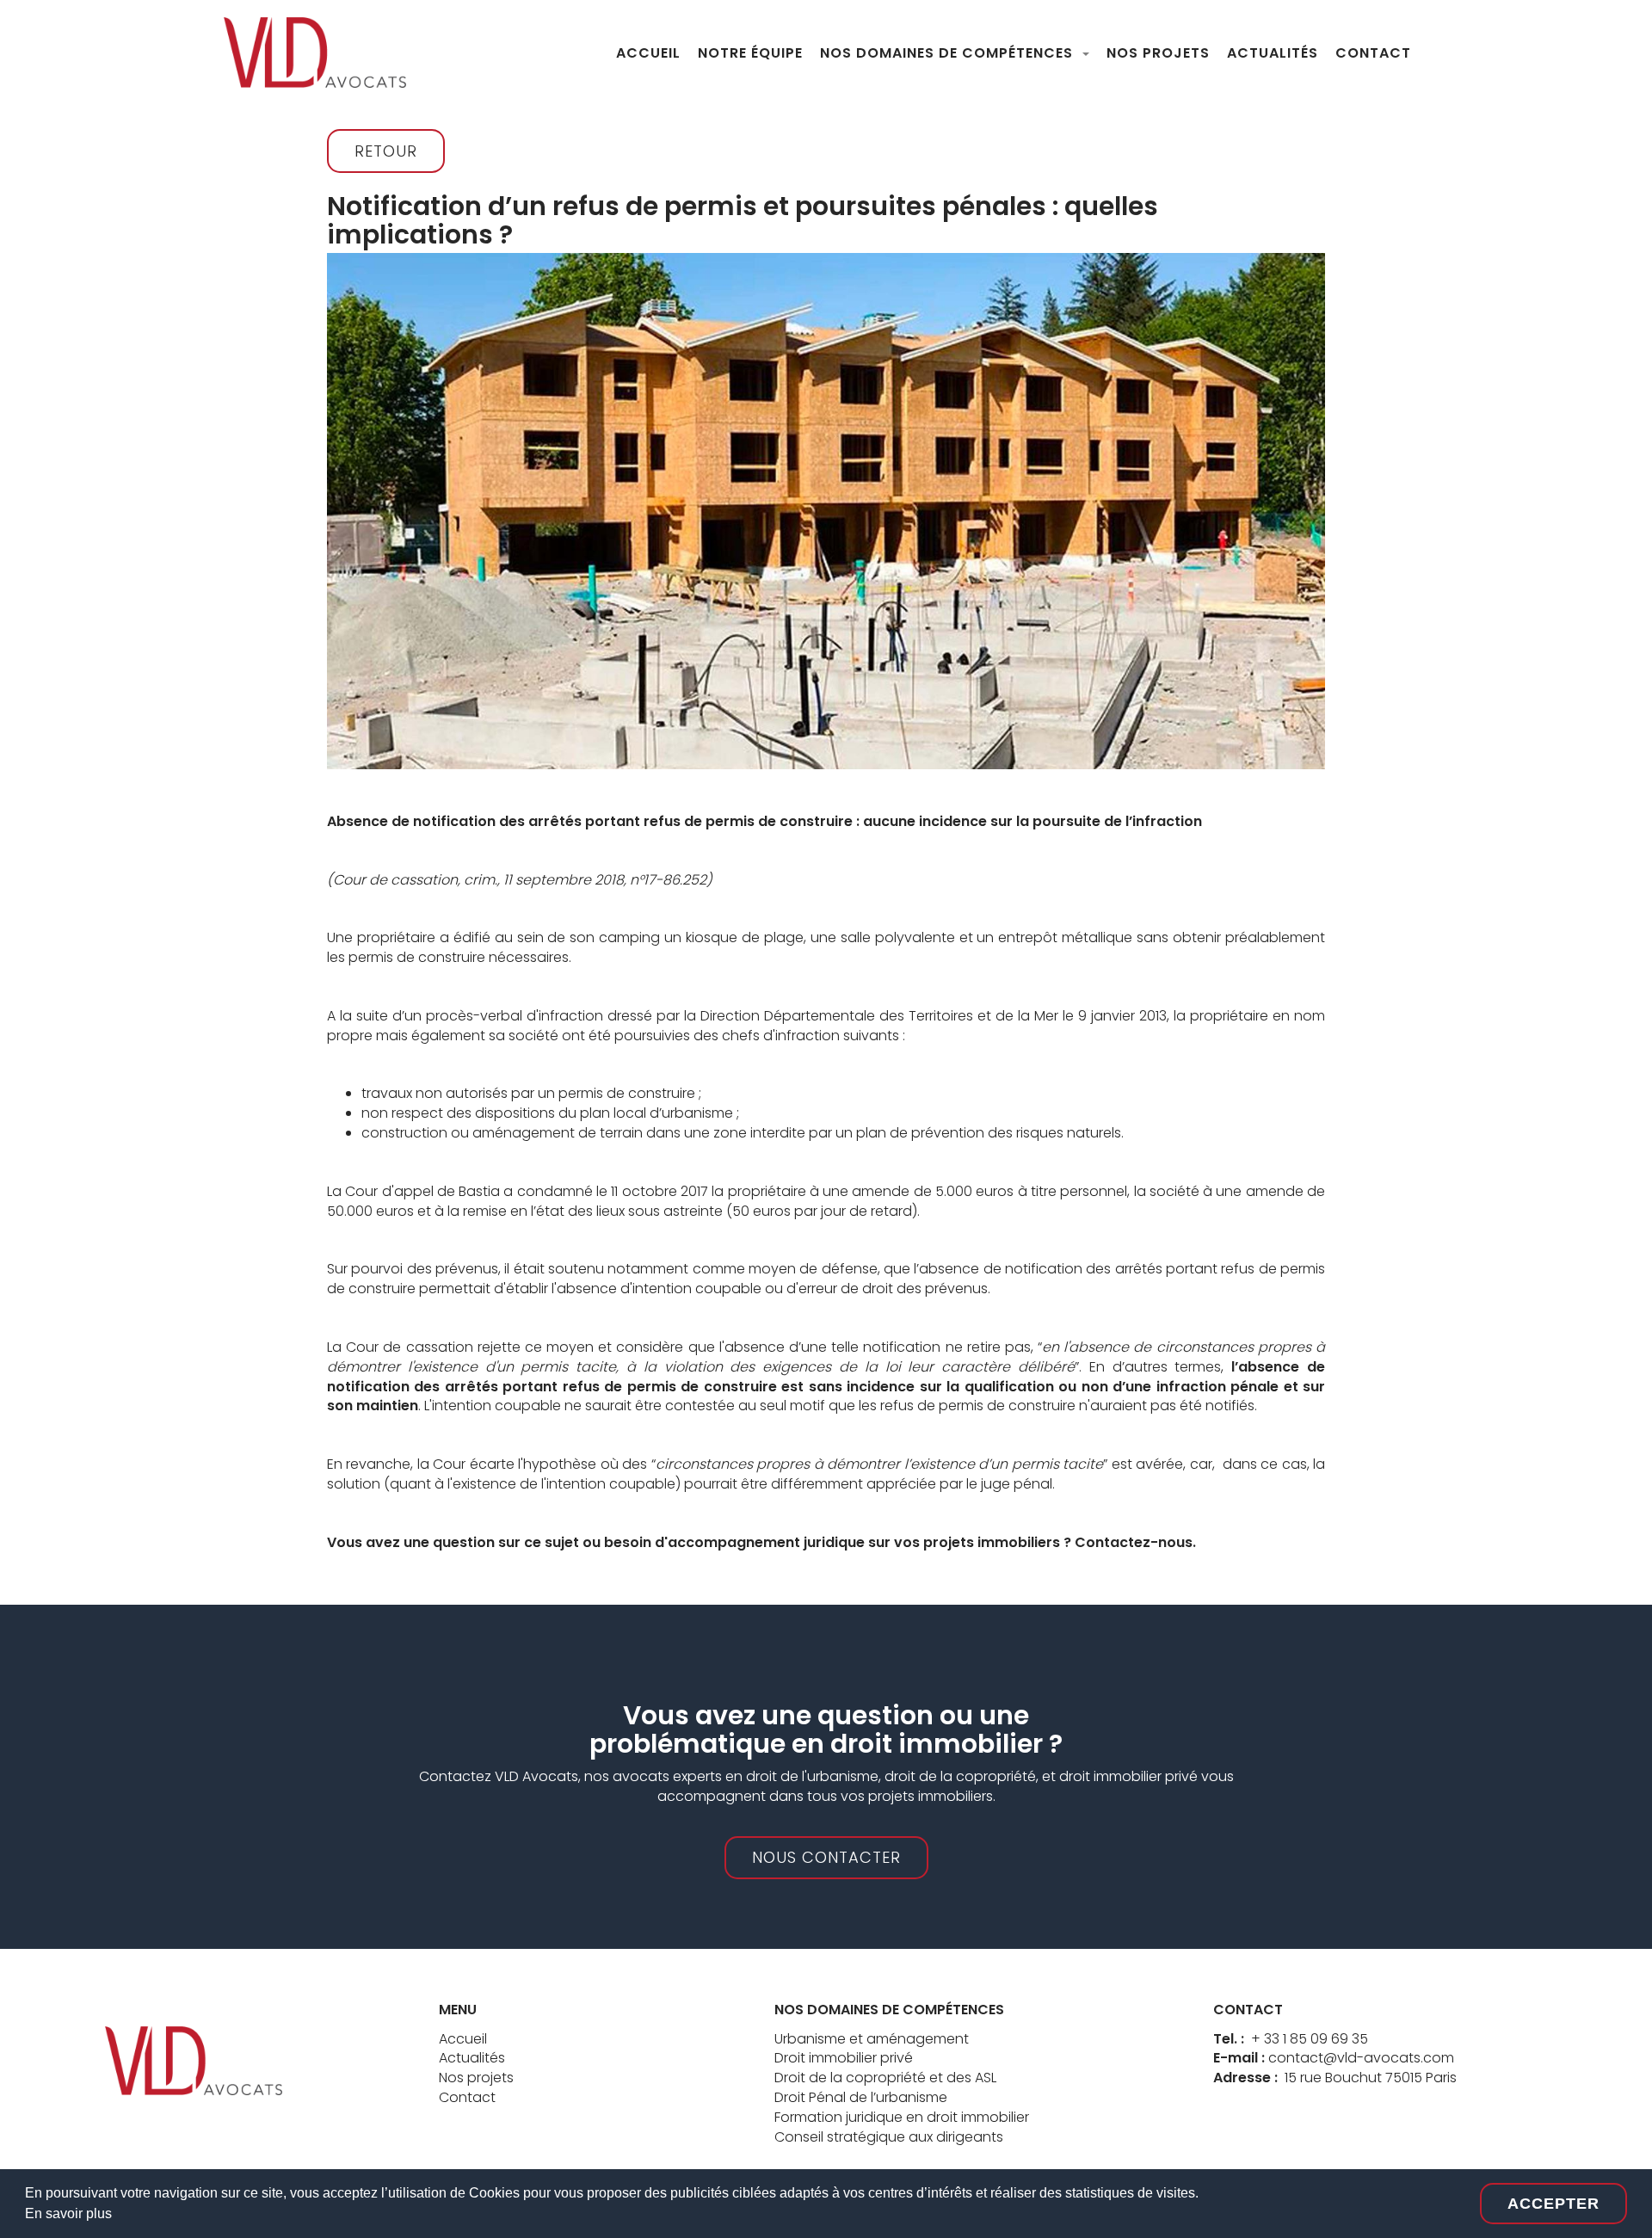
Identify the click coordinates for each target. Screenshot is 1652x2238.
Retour (386, 151)
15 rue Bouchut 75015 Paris (1371, 2078)
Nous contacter (826, 1857)
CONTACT (1373, 53)
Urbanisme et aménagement (872, 2039)
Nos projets (476, 2078)
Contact (467, 2097)
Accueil (463, 2039)
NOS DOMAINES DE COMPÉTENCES (949, 53)
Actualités (472, 2058)
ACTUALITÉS (1273, 53)
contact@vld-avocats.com (1361, 2058)
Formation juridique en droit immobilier (902, 2117)
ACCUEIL (648, 53)
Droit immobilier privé (844, 2058)
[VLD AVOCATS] (194, 2059)
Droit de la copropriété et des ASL (885, 2078)
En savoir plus (68, 2213)
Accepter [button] (1553, 2204)
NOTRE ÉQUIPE (750, 53)
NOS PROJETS (1158, 53)
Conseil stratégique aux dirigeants (889, 2137)
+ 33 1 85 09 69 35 (1310, 2039)
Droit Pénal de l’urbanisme (861, 2097)
